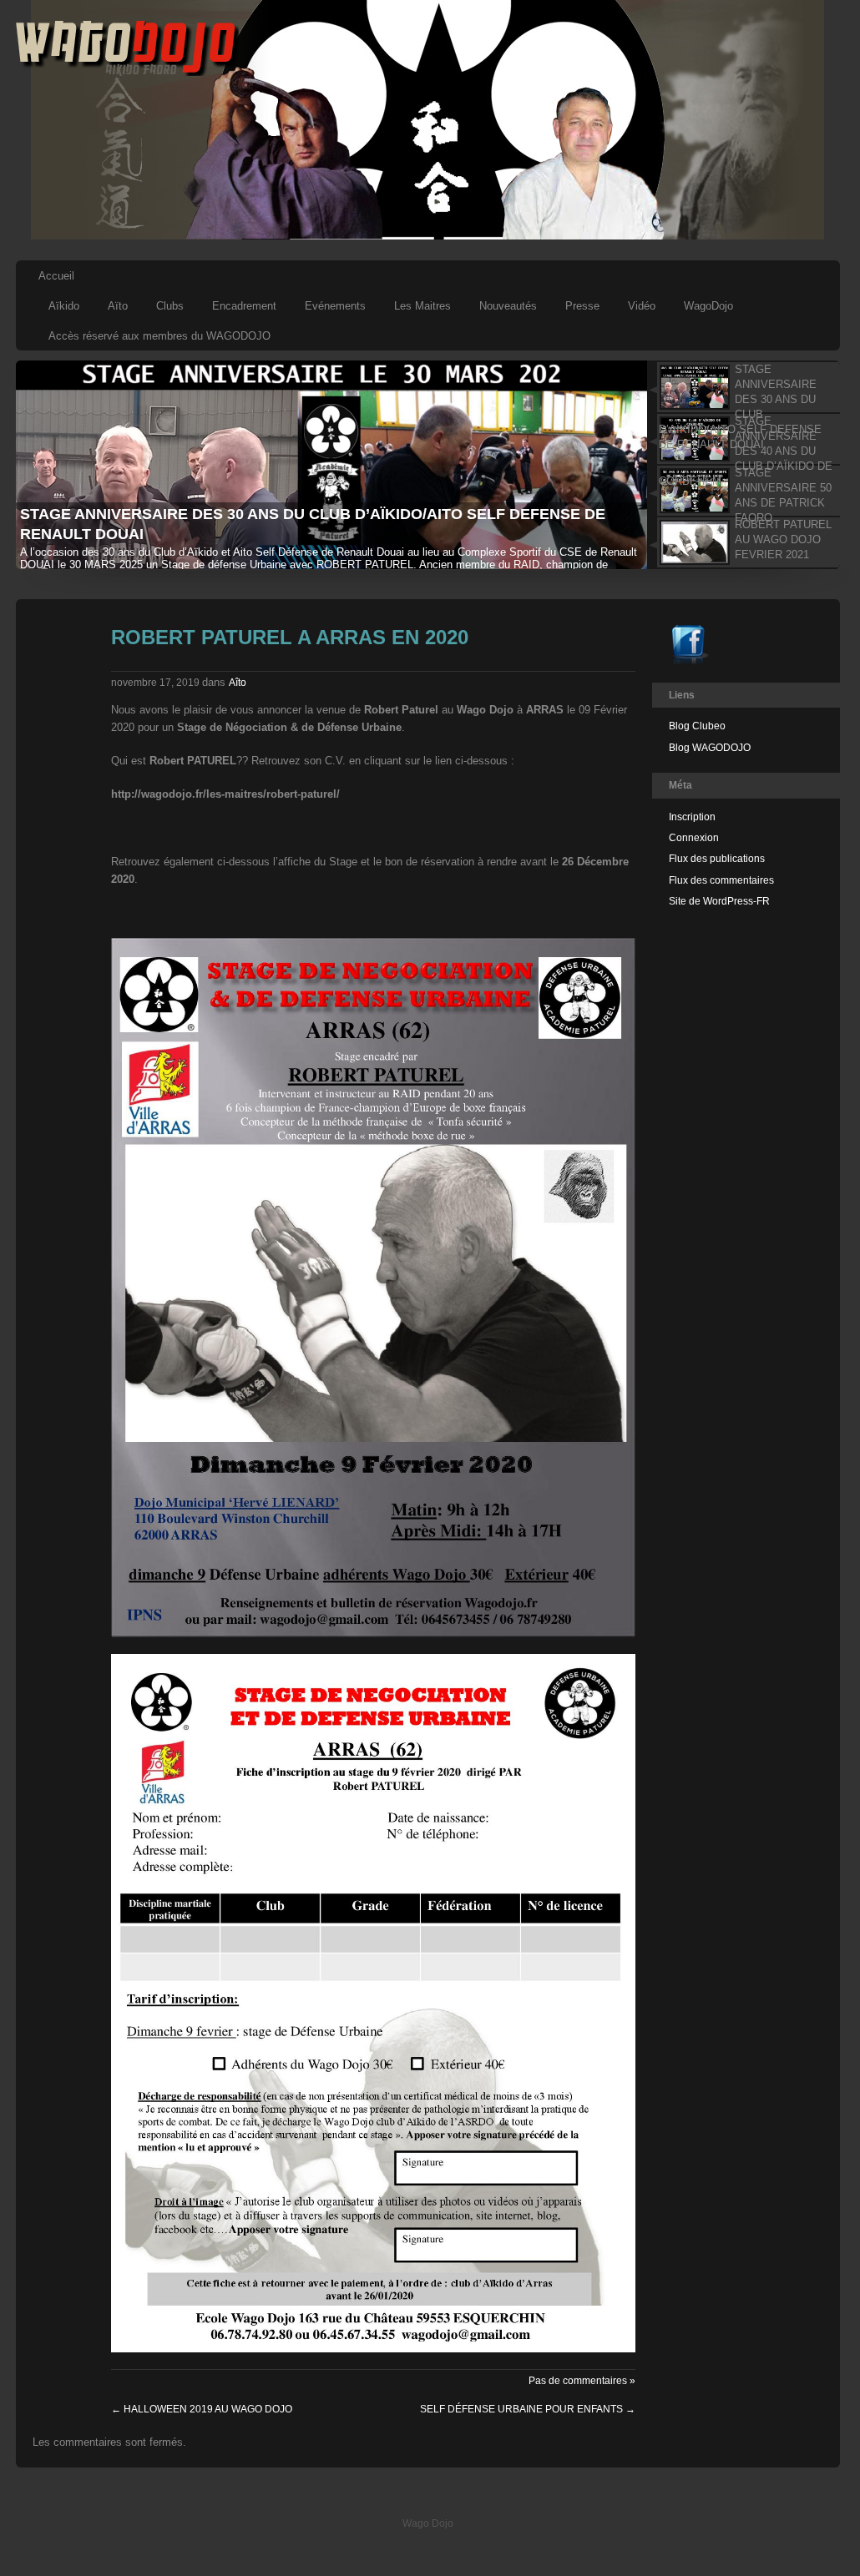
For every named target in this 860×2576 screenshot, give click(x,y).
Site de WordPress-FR (719, 901)
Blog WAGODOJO (710, 748)
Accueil (56, 276)
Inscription (692, 817)
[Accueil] (127, 73)
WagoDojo (708, 306)
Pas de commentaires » (582, 2381)
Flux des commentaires (721, 880)
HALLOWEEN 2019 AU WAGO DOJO (202, 2409)
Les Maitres (422, 306)
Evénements (335, 306)
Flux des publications (717, 859)
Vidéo (642, 306)
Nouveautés (508, 306)
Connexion (694, 838)
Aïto (118, 306)
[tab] (743, 387)
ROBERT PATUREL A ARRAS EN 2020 (290, 637)
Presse (582, 306)
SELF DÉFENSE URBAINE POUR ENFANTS (528, 2409)
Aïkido (64, 306)
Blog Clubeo (697, 726)
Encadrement (244, 306)
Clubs (170, 306)
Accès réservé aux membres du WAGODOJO (159, 336)
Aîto (238, 683)
